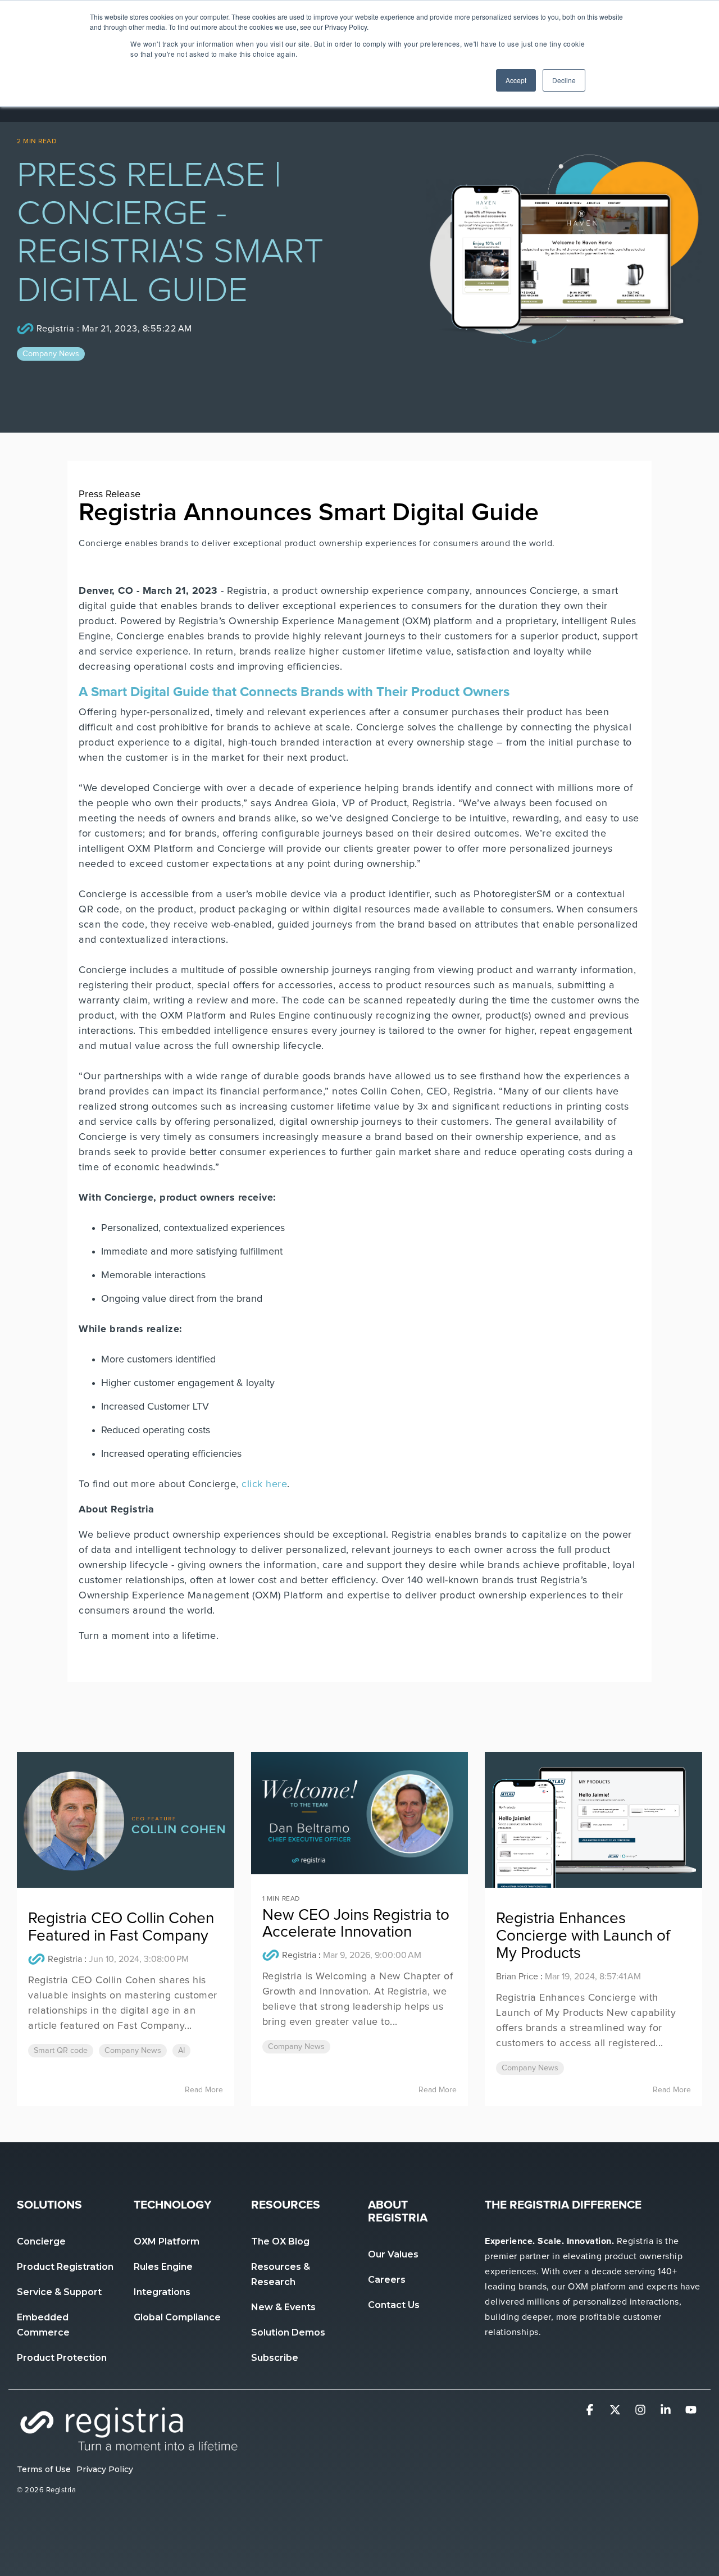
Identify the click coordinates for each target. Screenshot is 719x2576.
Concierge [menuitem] (41, 2241)
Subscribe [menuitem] (275, 2358)
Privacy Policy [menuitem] (105, 2469)
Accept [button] (516, 80)
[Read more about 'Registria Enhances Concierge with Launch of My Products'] (593, 1820)
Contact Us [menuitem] (394, 2305)
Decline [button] (564, 80)
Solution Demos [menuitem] (288, 2332)
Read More (204, 2090)
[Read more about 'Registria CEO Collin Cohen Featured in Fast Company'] (126, 1820)
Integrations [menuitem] (162, 2292)
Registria (55, 329)
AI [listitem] (181, 2051)
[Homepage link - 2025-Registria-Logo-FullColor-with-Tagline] (129, 2450)
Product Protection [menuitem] (63, 2358)
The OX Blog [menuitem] (280, 2241)
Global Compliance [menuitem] (177, 2317)
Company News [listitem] (133, 2051)
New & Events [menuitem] (283, 2307)
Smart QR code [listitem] (61, 2051)
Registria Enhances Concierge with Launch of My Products (583, 1936)
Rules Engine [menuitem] (163, 2267)
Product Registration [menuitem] (66, 2267)
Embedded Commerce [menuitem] (44, 2325)
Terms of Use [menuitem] (44, 2469)
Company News (51, 354)
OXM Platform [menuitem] (167, 2241)
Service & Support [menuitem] (59, 2292)
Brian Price (517, 1977)
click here (264, 1484)
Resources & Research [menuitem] (282, 2274)
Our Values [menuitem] (393, 2254)
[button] (591, 2411)
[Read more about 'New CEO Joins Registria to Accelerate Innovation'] (360, 1813)
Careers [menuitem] (387, 2280)
